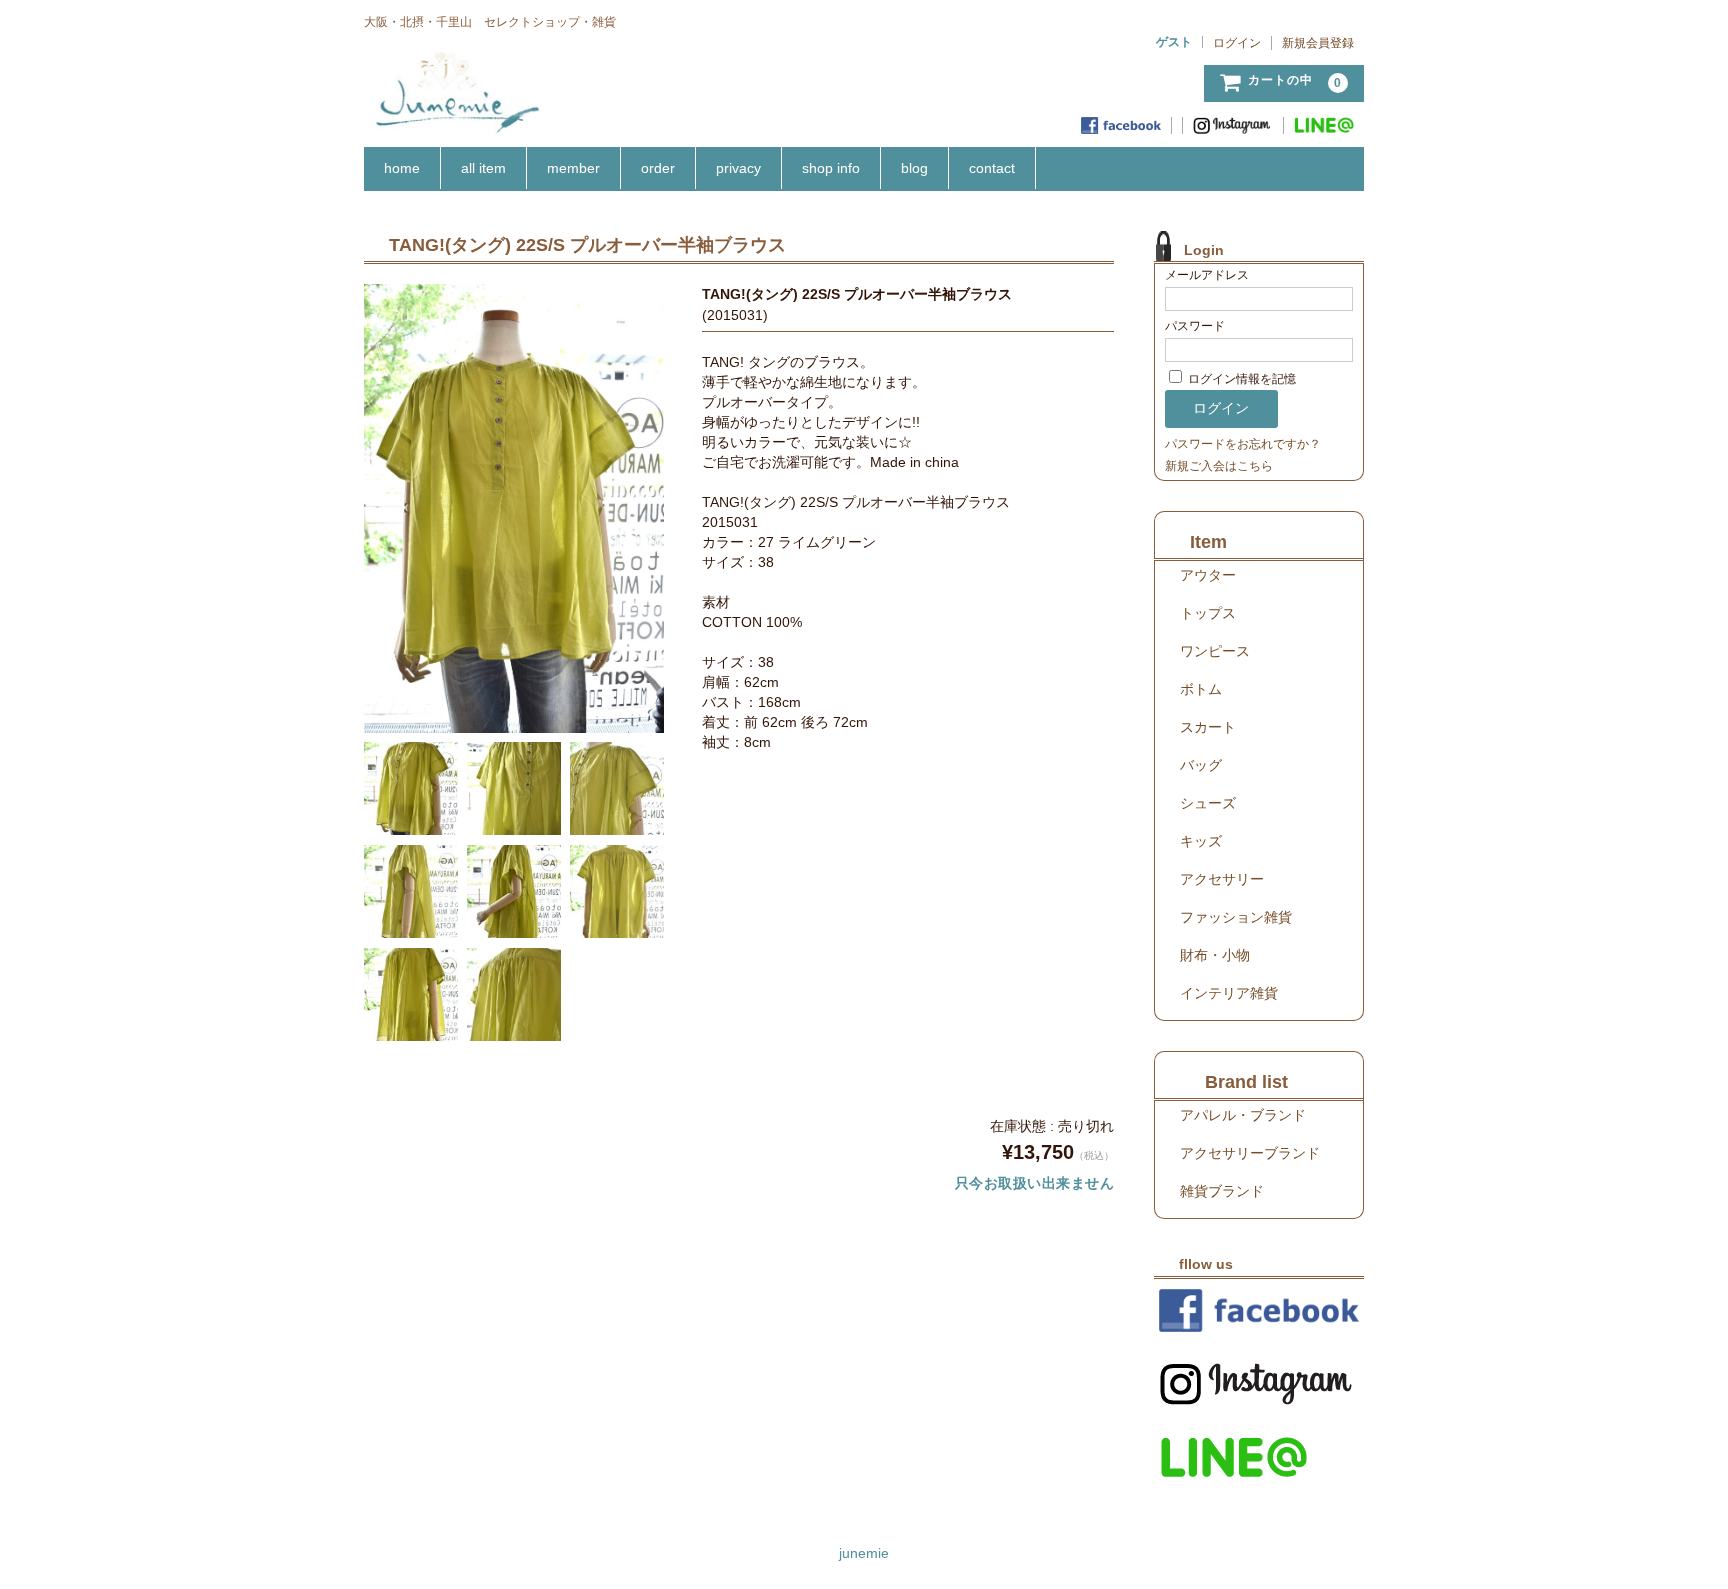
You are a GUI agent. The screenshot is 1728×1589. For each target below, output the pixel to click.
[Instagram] (1233, 125)
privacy (738, 168)
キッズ (1201, 841)
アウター (1208, 575)
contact (992, 168)
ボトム (1201, 689)
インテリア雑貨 (1229, 993)
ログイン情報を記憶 (1240, 379)
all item (483, 168)
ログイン (1237, 43)
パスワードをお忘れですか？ (1243, 444)
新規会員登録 (1318, 43)
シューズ (1208, 803)
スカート (1208, 727)
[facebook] (1121, 125)
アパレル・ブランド (1243, 1115)
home (402, 168)
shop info (831, 168)
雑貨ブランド (1222, 1191)
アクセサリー (1222, 879)
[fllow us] (1259, 1310)
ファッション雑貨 (1236, 917)
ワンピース (1215, 651)
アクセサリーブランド (1250, 1153)
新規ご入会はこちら (1219, 466)
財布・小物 (1215, 955)
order (658, 168)
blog (914, 168)
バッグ (1201, 765)
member (573, 168)
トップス (1208, 613)
